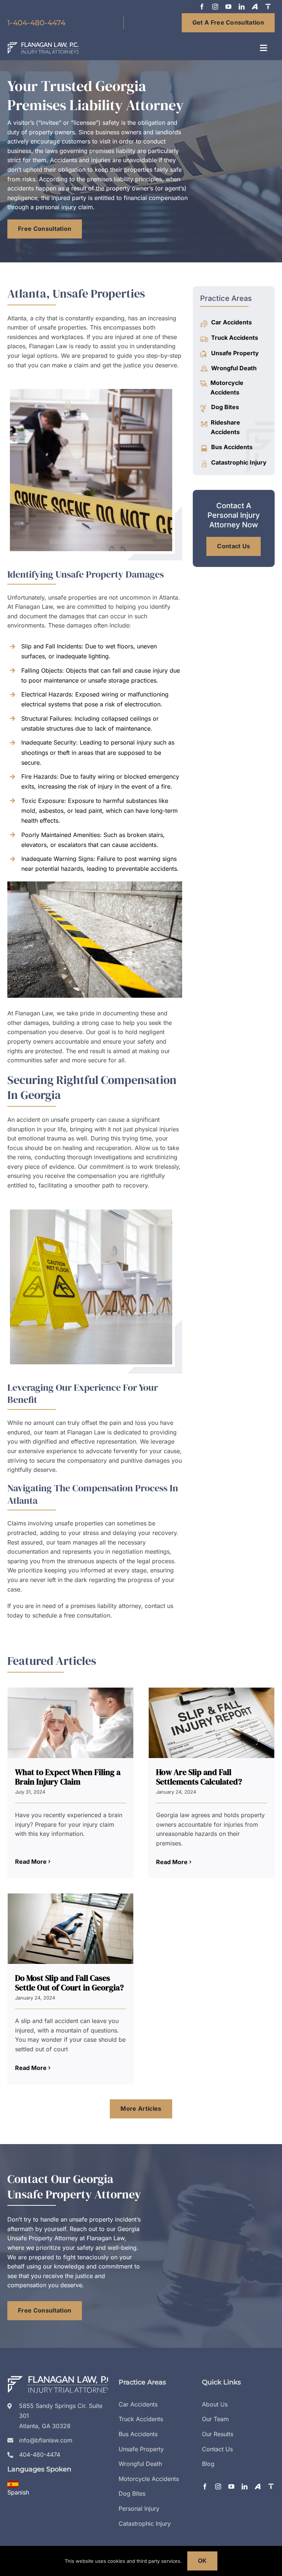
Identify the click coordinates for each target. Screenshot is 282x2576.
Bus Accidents (232, 447)
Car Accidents (232, 322)
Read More (31, 1862)
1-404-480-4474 (36, 23)
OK (203, 2561)
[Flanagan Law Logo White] (44, 45)
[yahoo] (255, 7)
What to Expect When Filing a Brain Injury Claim (68, 1777)
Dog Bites (225, 407)
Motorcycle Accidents (227, 388)
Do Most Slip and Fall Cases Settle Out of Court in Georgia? (69, 1983)
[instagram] (215, 7)
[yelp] (268, 7)
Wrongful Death (234, 368)
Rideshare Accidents (225, 427)
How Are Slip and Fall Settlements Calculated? (199, 1777)
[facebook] (202, 7)
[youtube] (228, 7)
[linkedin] (242, 7)
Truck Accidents (235, 338)
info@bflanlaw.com (46, 2440)
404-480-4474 (40, 2455)
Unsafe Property (235, 353)
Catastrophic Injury (239, 462)
